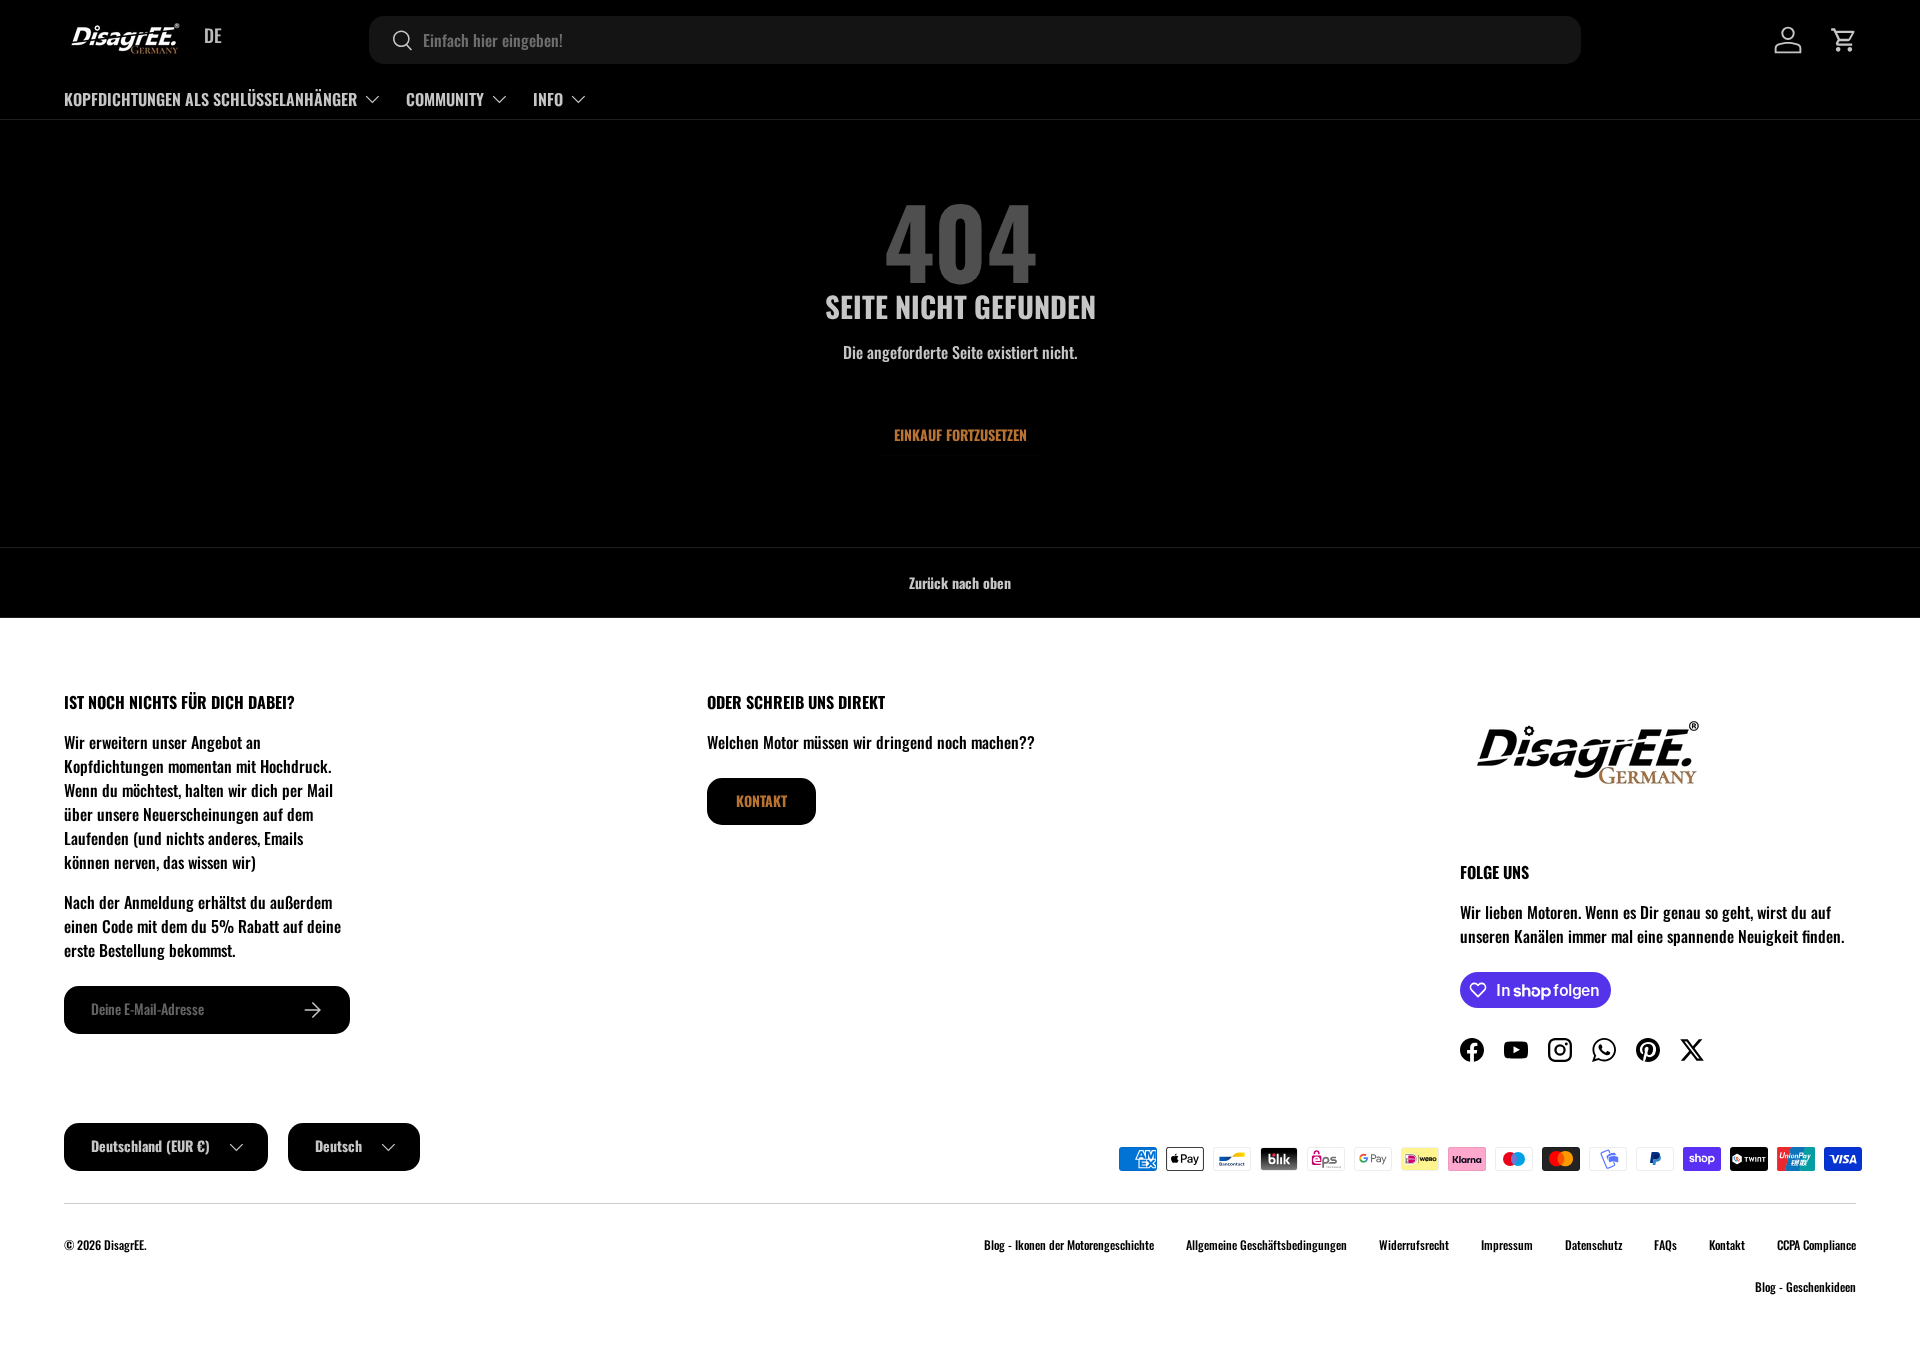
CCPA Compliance (1816, 1244)
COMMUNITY (445, 99)
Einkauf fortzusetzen (960, 434)
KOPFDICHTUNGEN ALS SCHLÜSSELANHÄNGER (210, 99)
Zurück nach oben (960, 582)
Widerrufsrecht (1414, 1244)
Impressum (1507, 1244)
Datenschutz (1593, 1244)
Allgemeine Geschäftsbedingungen (1266, 1244)
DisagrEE (124, 1244)
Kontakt (761, 800)
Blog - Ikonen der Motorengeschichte (1069, 1244)
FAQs (1665, 1244)
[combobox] (975, 40)
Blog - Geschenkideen (1805, 1286)
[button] (1844, 40)
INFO (548, 99)
